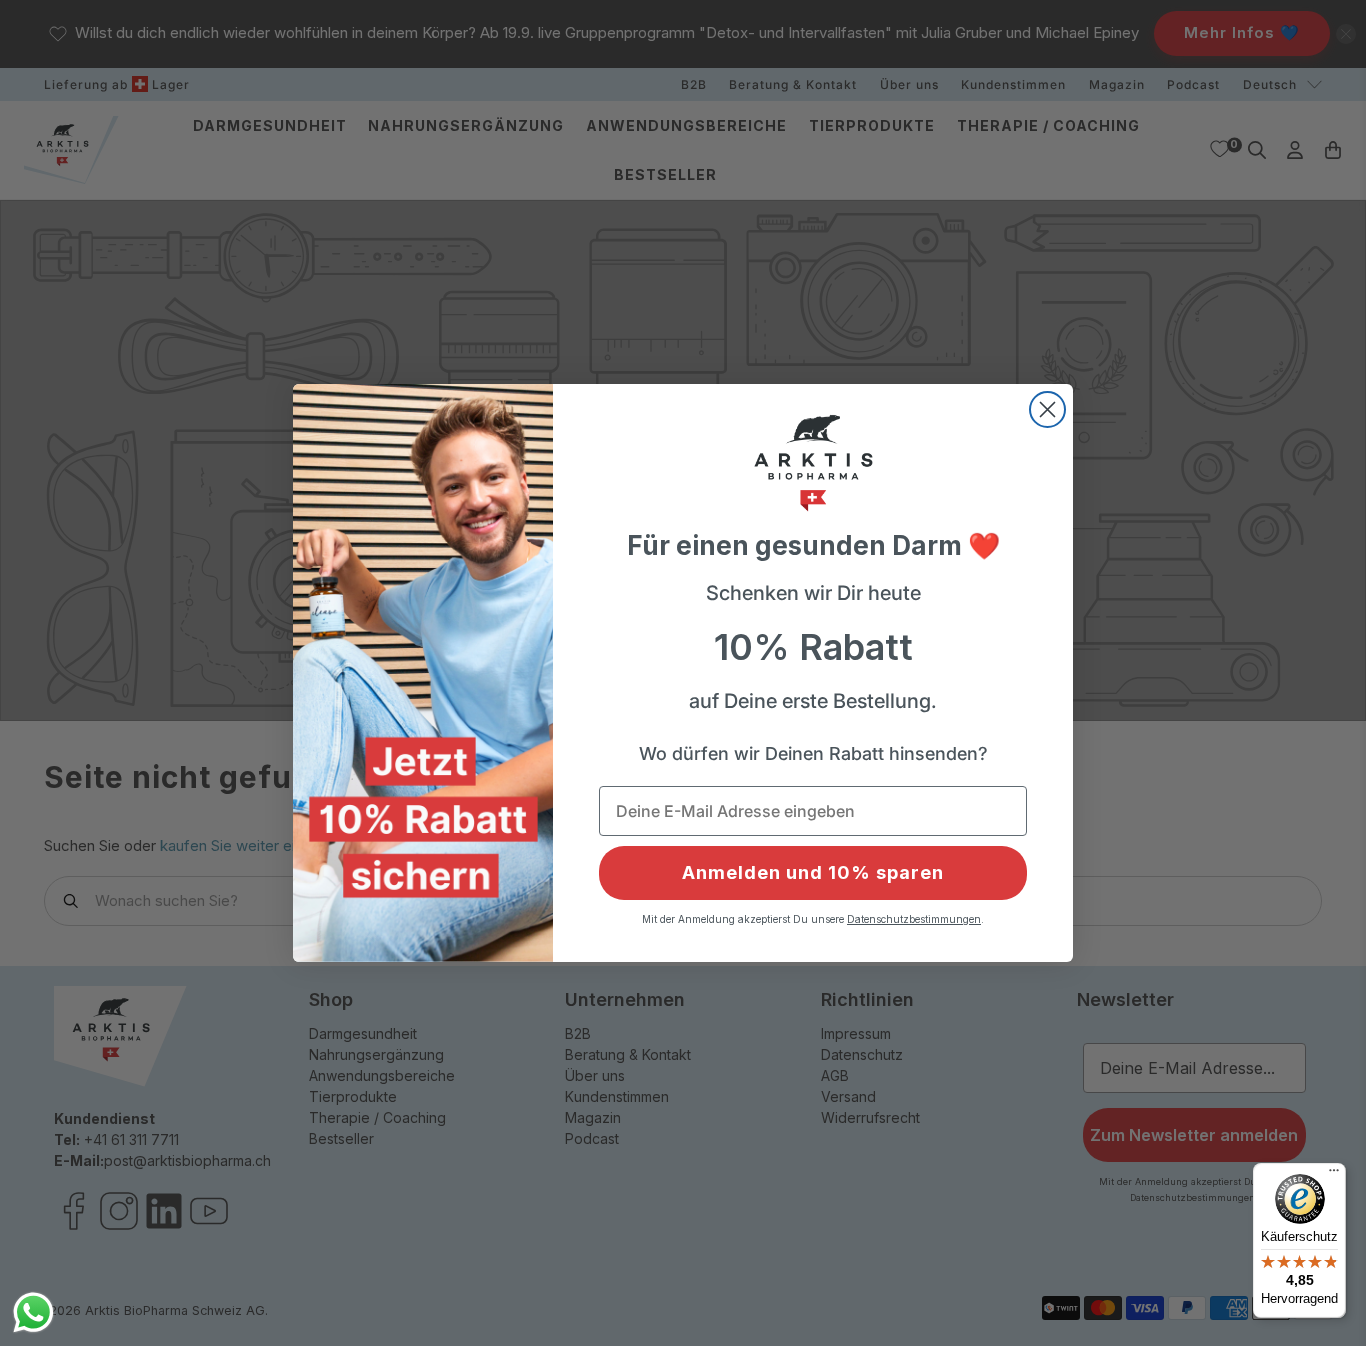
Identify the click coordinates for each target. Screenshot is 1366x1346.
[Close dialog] (1047, 409)
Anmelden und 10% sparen (813, 872)
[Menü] (1334, 1175)
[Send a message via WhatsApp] (33, 1312)
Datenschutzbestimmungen (914, 919)
